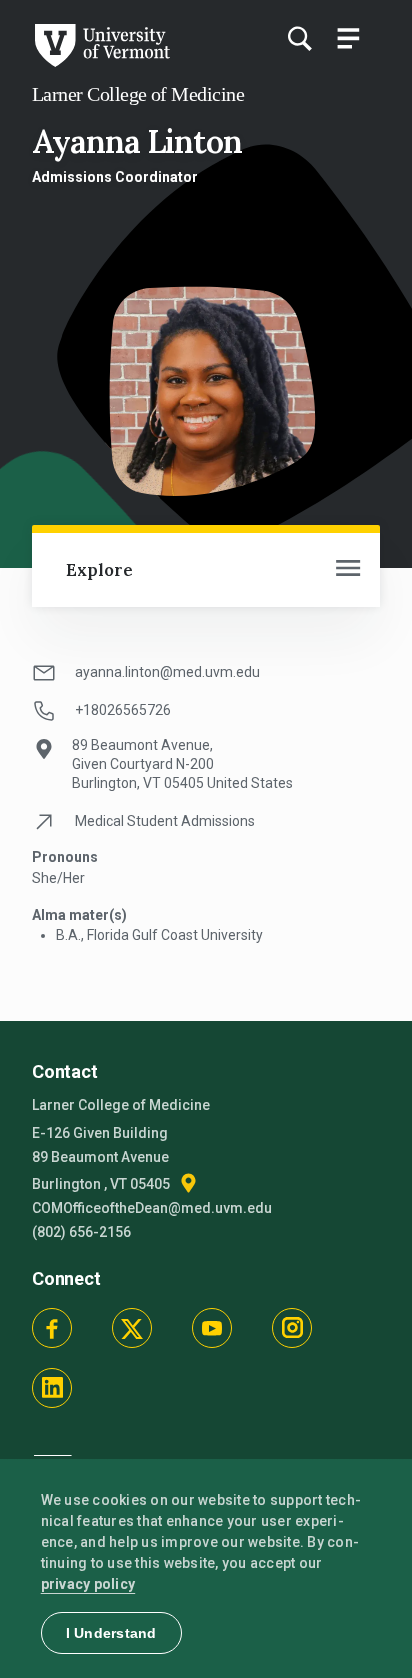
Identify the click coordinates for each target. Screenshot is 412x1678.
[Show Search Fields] (299, 38)
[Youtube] (212, 1328)
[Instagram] (292, 1328)
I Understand (111, 1633)
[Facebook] (52, 1328)
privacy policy (88, 1584)
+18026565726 (123, 710)
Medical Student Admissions (165, 821)
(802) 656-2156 (81, 1232)
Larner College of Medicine (138, 94)
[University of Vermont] (101, 62)
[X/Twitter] (132, 1328)
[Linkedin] (52, 1388)
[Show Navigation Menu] (348, 38)
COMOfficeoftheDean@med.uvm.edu (152, 1208)
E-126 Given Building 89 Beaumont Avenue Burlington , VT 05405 (102, 1158)
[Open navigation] (348, 570)
